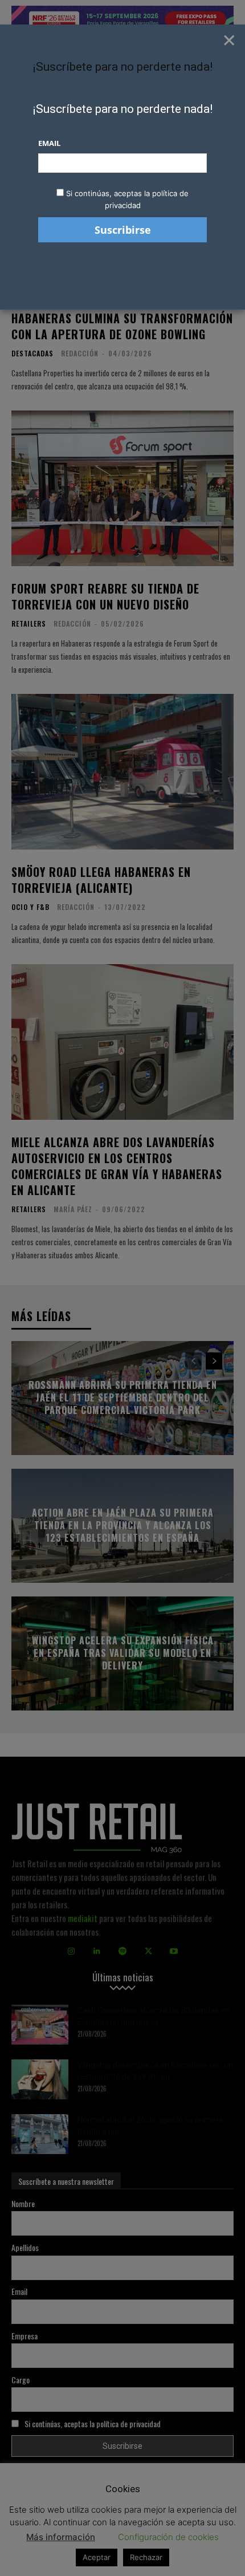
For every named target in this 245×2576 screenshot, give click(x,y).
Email (49, 143)
